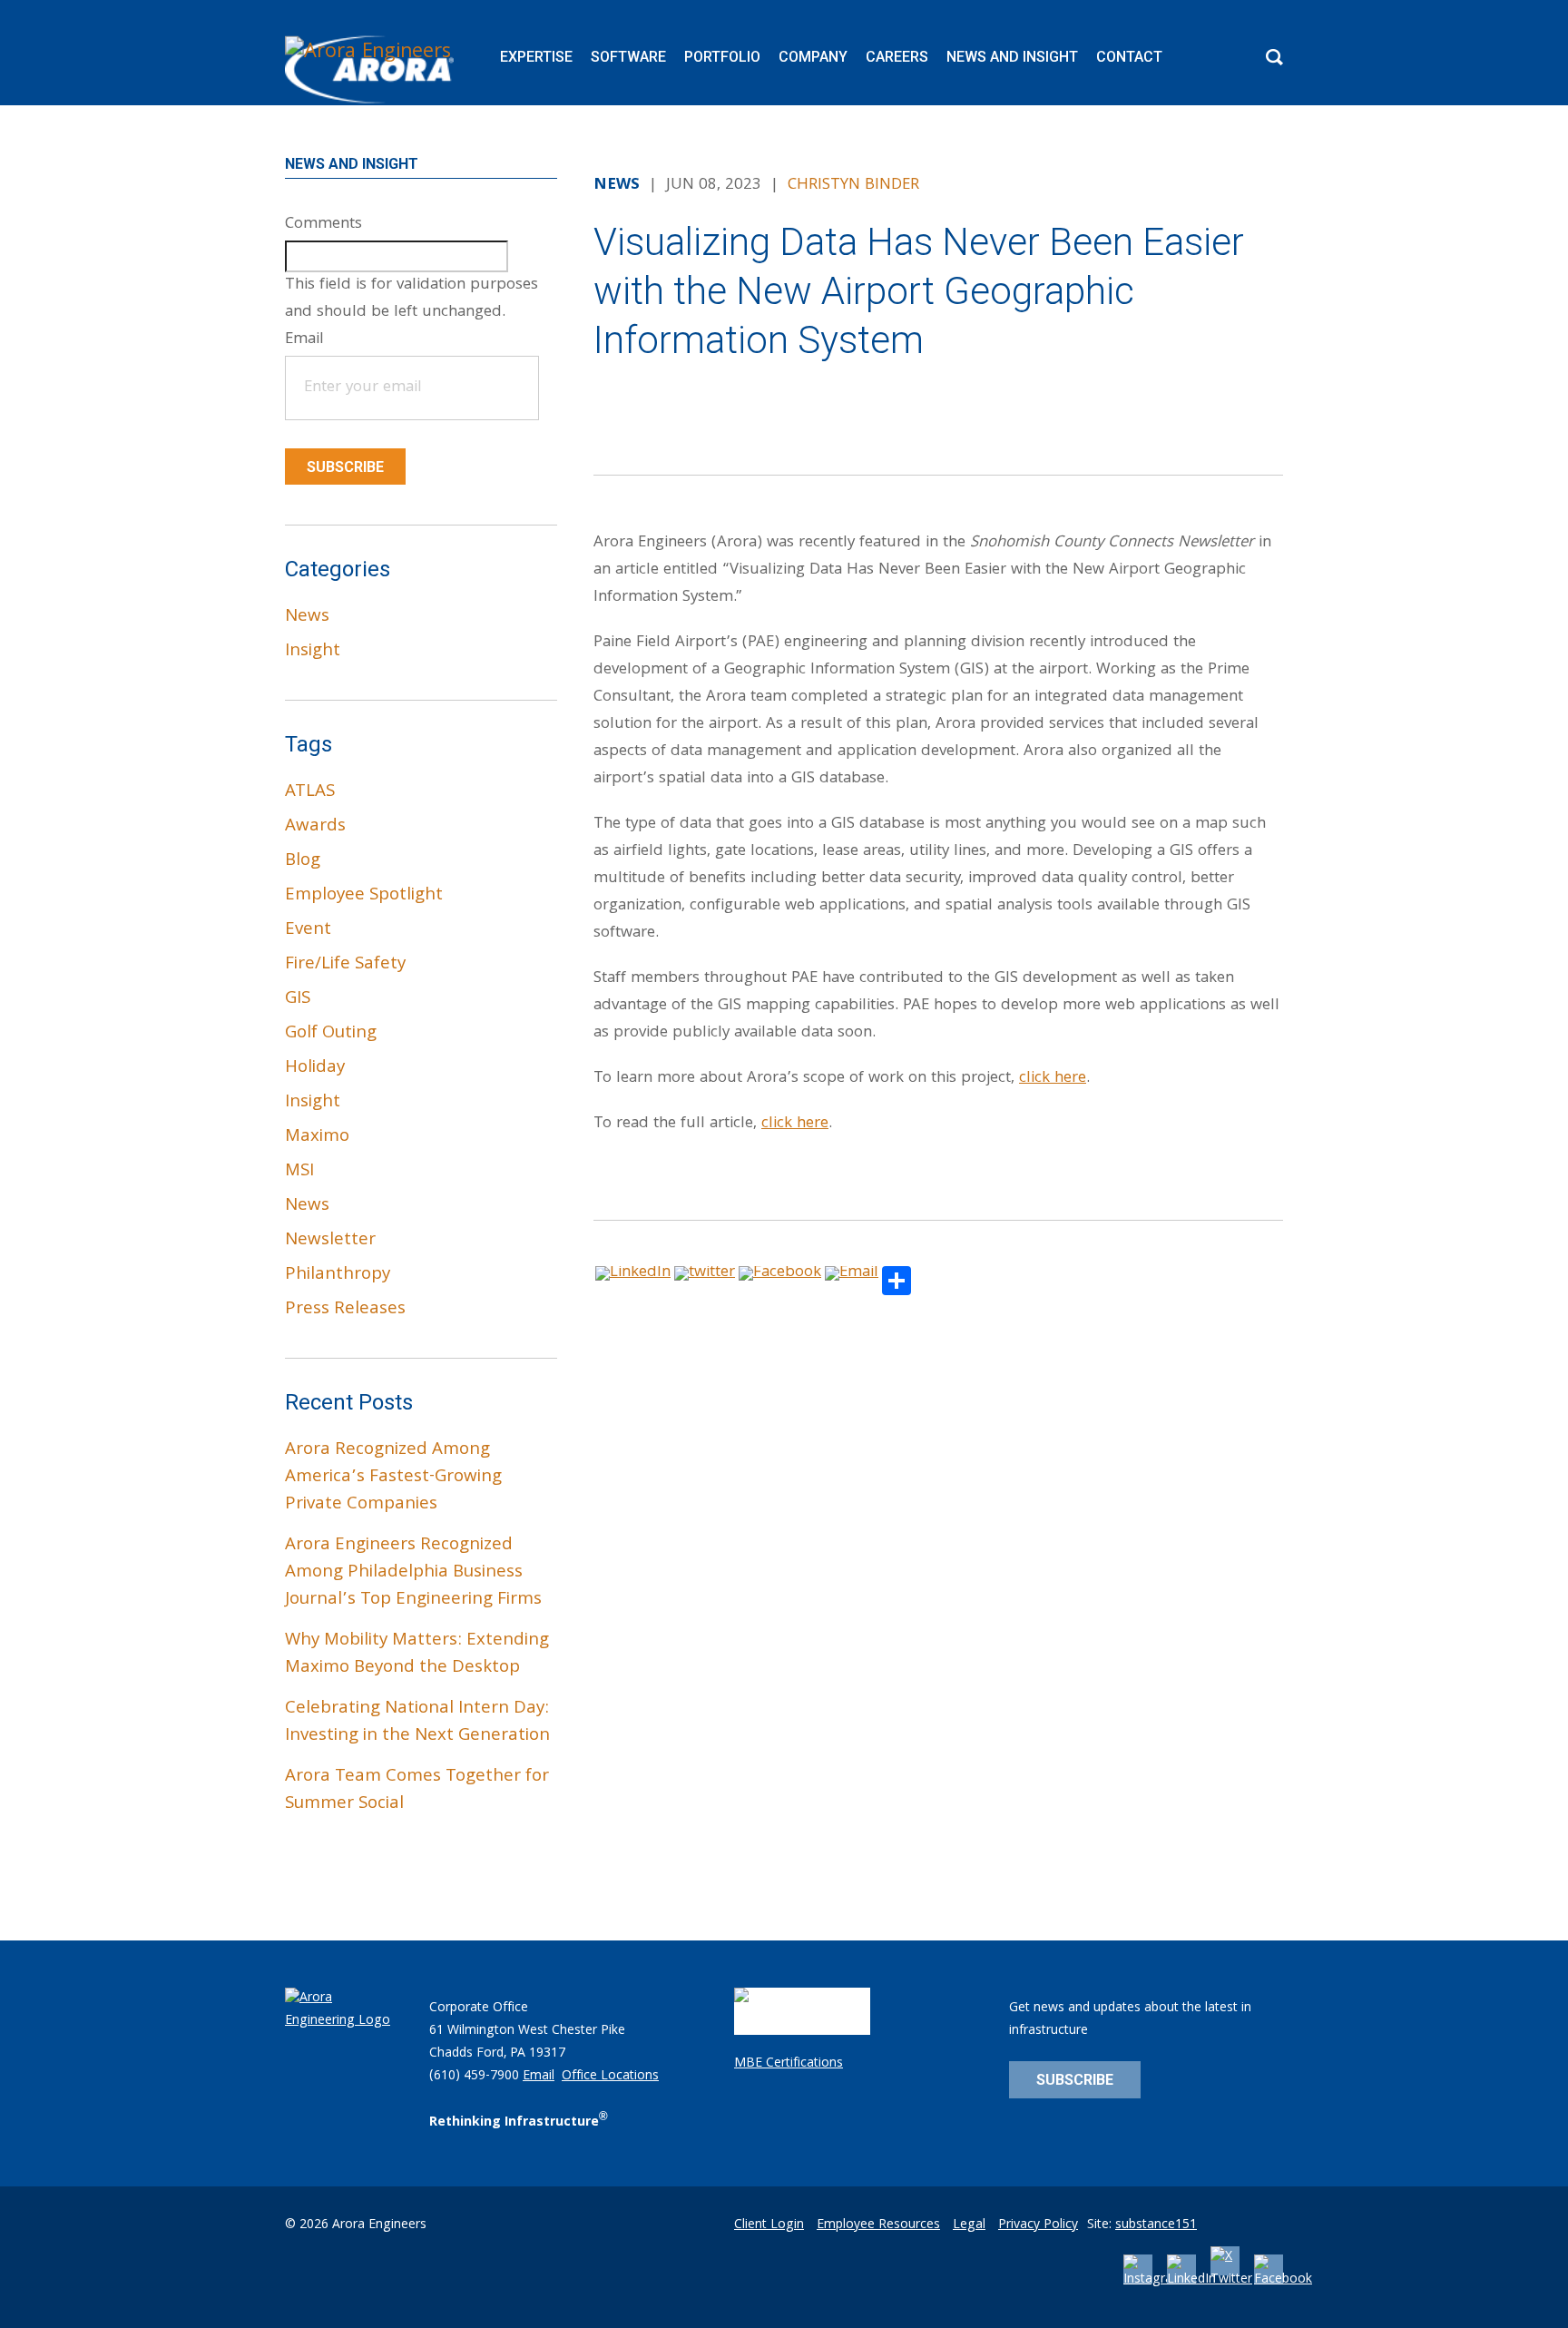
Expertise (536, 57)
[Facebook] (1283, 2280)
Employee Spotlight (364, 896)
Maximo (317, 1137)
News (307, 617)
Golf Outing (331, 1034)
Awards (315, 827)
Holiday (315, 1068)
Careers (897, 57)
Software (628, 57)
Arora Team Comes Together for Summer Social (417, 1791)
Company (813, 57)
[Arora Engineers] (372, 70)
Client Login (769, 2225)
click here (1053, 1079)
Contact (1129, 57)
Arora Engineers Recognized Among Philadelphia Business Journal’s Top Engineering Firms (413, 1573)
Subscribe (345, 467)
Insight (313, 652)
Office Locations (610, 2077)
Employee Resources (878, 2225)
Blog (303, 861)
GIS (298, 999)
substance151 (1156, 2225)
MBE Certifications (789, 2064)
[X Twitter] (1231, 2280)
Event (308, 930)
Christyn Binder (853, 186)
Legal (969, 2225)
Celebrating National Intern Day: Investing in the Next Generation (417, 1723)
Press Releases (345, 1310)
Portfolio (722, 57)
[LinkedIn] (1191, 2280)
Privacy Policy (1038, 2225)
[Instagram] (1154, 2280)
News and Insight (1012, 57)
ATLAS (310, 792)
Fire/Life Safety (345, 965)
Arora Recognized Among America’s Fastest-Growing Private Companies (393, 1478)
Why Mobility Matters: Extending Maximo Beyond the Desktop (417, 1655)
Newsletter (330, 1241)
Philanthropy (338, 1275)
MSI (299, 1172)
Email (539, 2077)
